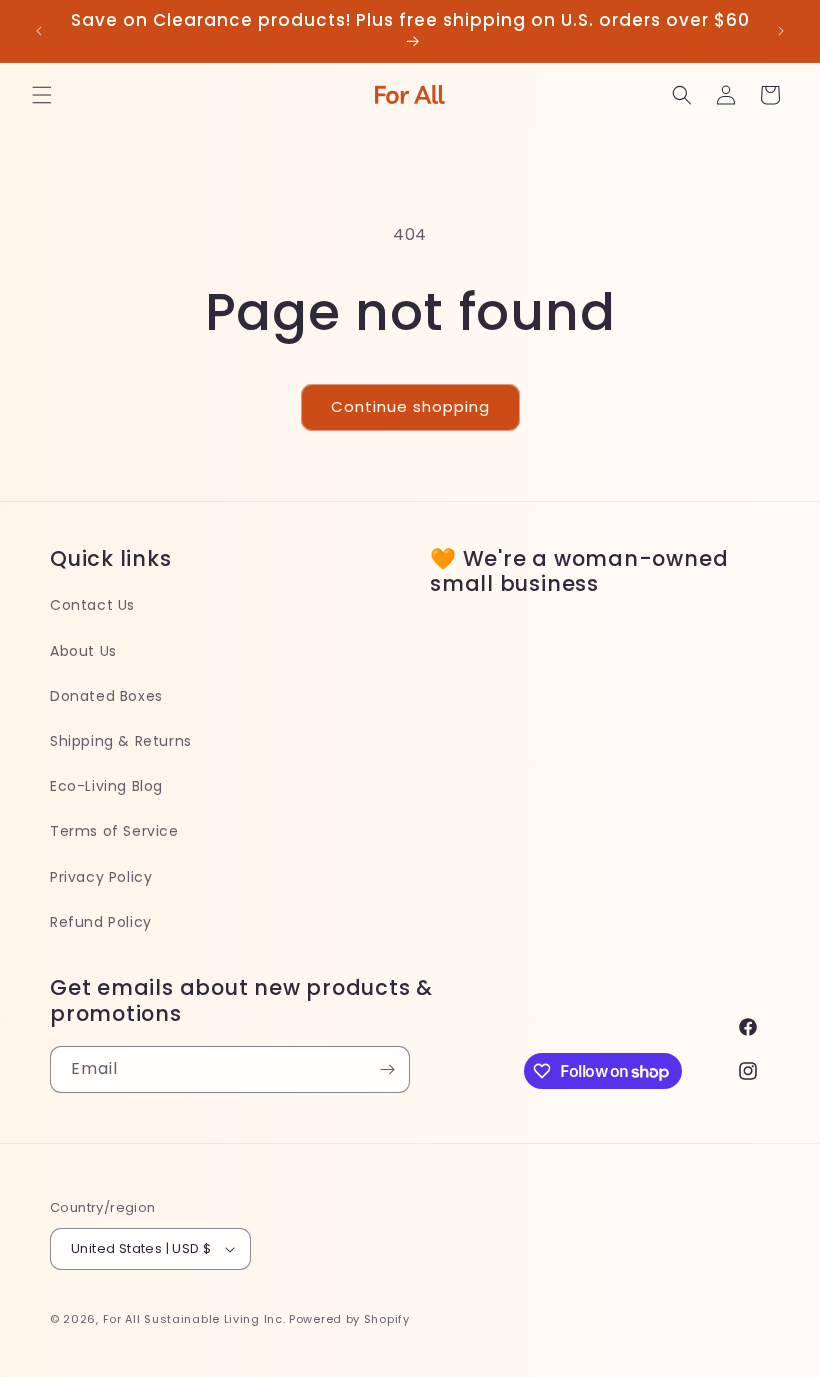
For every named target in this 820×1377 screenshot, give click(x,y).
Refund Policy (101, 922)
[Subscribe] (387, 1069)
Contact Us (92, 605)
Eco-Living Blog (106, 786)
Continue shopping (410, 406)
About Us (83, 651)
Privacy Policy (101, 877)
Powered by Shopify (349, 1319)
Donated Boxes (106, 696)
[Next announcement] (781, 31)
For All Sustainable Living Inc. (194, 1319)
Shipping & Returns (121, 741)
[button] (42, 95)
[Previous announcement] (39, 31)
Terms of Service (114, 831)
